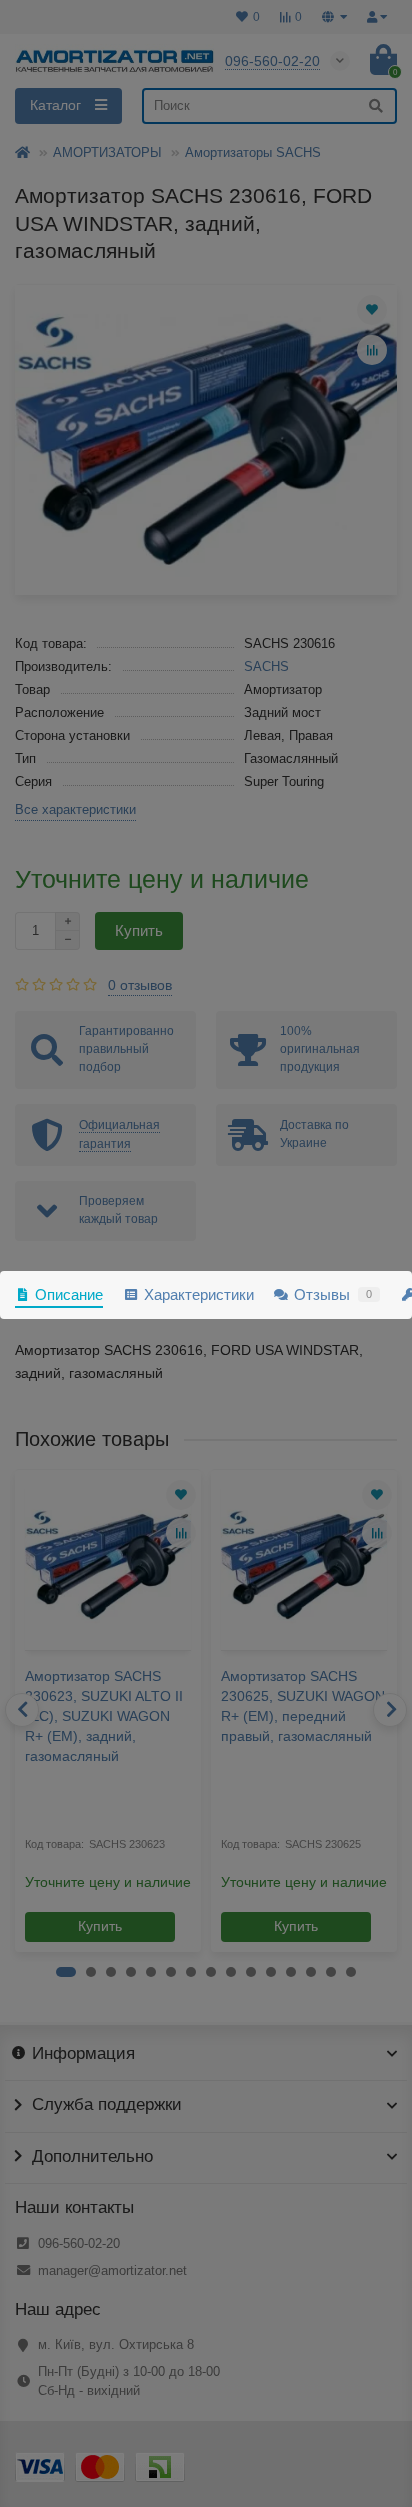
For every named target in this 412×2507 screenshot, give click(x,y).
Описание (69, 1294)
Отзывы (333, 1294)
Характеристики (198, 1294)
